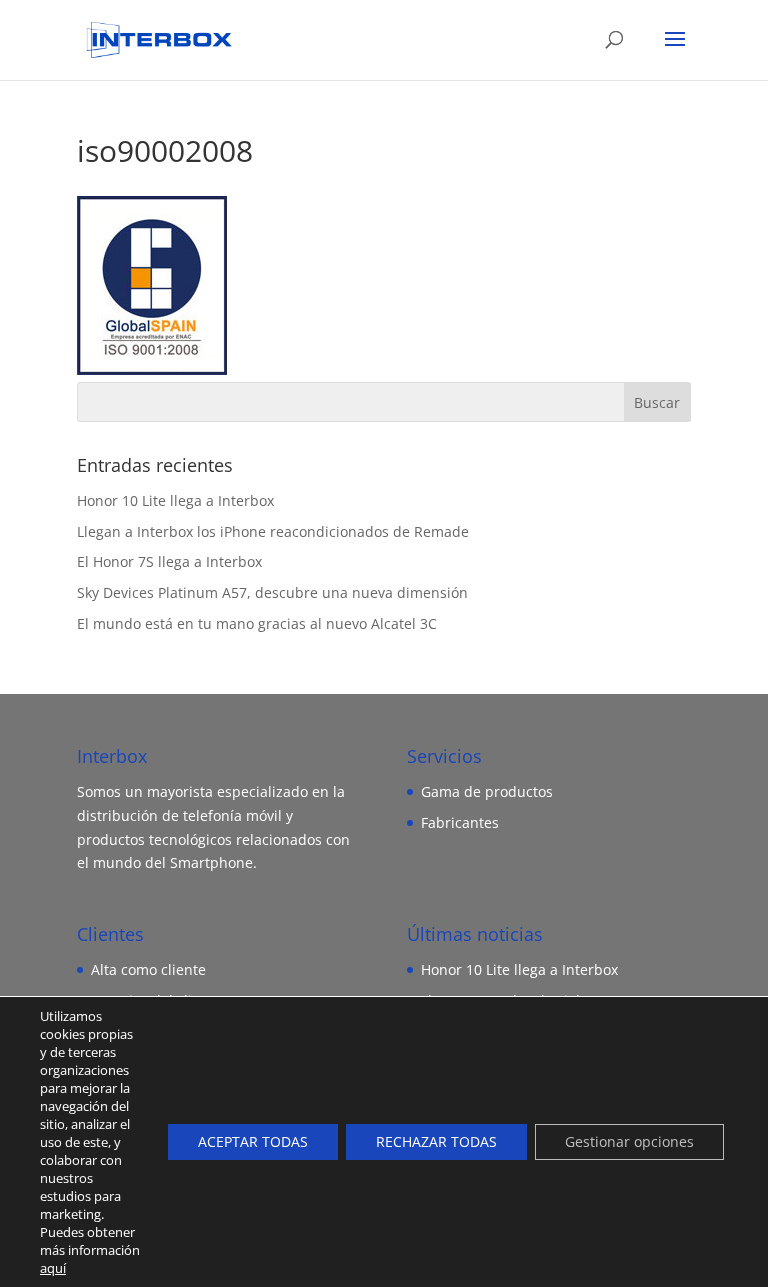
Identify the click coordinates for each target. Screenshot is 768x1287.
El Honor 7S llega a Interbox (169, 561)
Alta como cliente (148, 969)
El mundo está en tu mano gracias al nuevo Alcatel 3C (257, 623)
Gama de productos (487, 791)
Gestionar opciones (629, 1141)
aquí (53, 1268)
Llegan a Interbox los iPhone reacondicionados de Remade (273, 531)
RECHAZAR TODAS (436, 1141)
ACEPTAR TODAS (253, 1141)
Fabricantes (460, 822)
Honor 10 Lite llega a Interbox (175, 500)
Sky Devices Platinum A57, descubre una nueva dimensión (272, 592)
